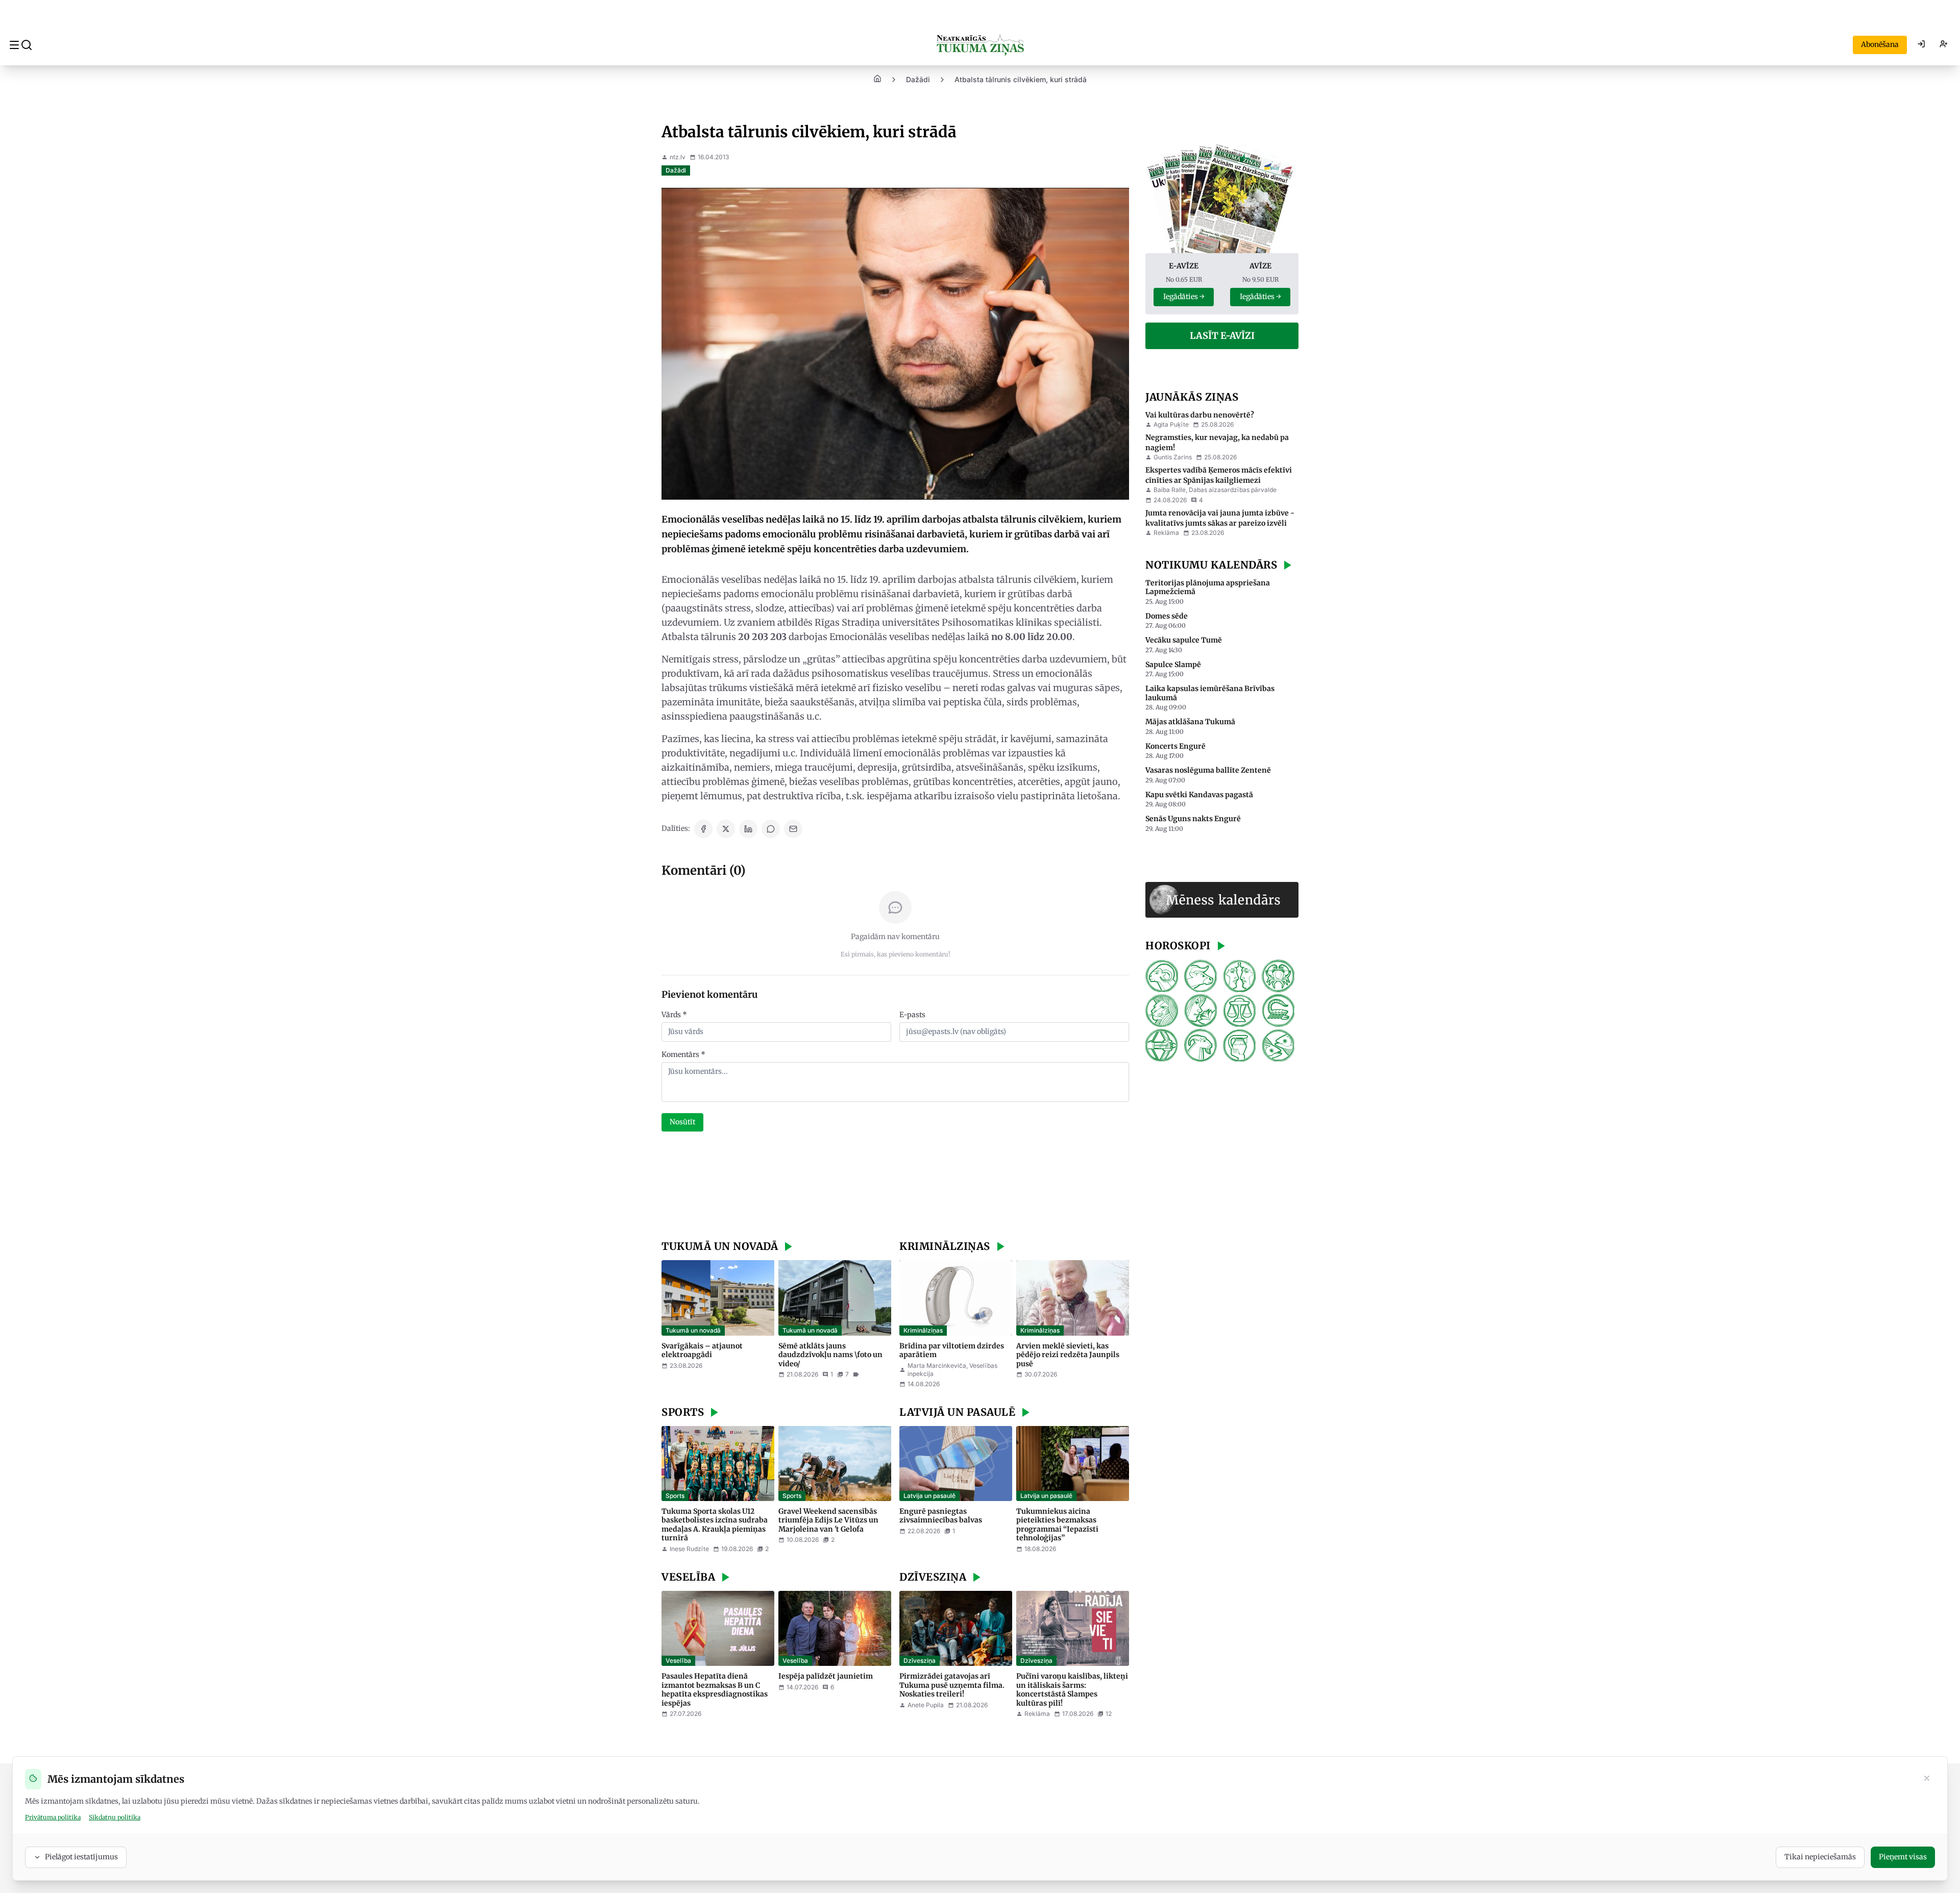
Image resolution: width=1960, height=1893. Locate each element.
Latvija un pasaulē (929, 1496)
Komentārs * (683, 1054)
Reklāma (1166, 533)
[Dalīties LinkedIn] (748, 829)
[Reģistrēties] (1944, 45)
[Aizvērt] (1927, 1779)
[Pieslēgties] (1921, 45)
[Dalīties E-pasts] (793, 829)
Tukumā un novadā (693, 1330)
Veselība (678, 1661)
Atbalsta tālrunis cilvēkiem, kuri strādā (1021, 79)
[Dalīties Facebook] (703, 829)
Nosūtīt (682, 1122)
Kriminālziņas (923, 1330)
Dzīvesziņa (920, 1661)
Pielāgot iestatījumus (81, 1857)
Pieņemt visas (1903, 1857)
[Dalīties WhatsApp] (771, 829)
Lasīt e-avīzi (1222, 336)
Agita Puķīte (1171, 424)
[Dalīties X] (726, 829)
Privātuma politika (53, 1817)
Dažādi (918, 79)
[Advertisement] (895, 1187)
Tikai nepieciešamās (1820, 1857)
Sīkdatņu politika (115, 1817)
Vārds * (674, 1015)
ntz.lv (678, 157)
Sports (675, 1496)
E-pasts (912, 1015)
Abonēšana (1880, 44)
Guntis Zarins (1173, 457)
